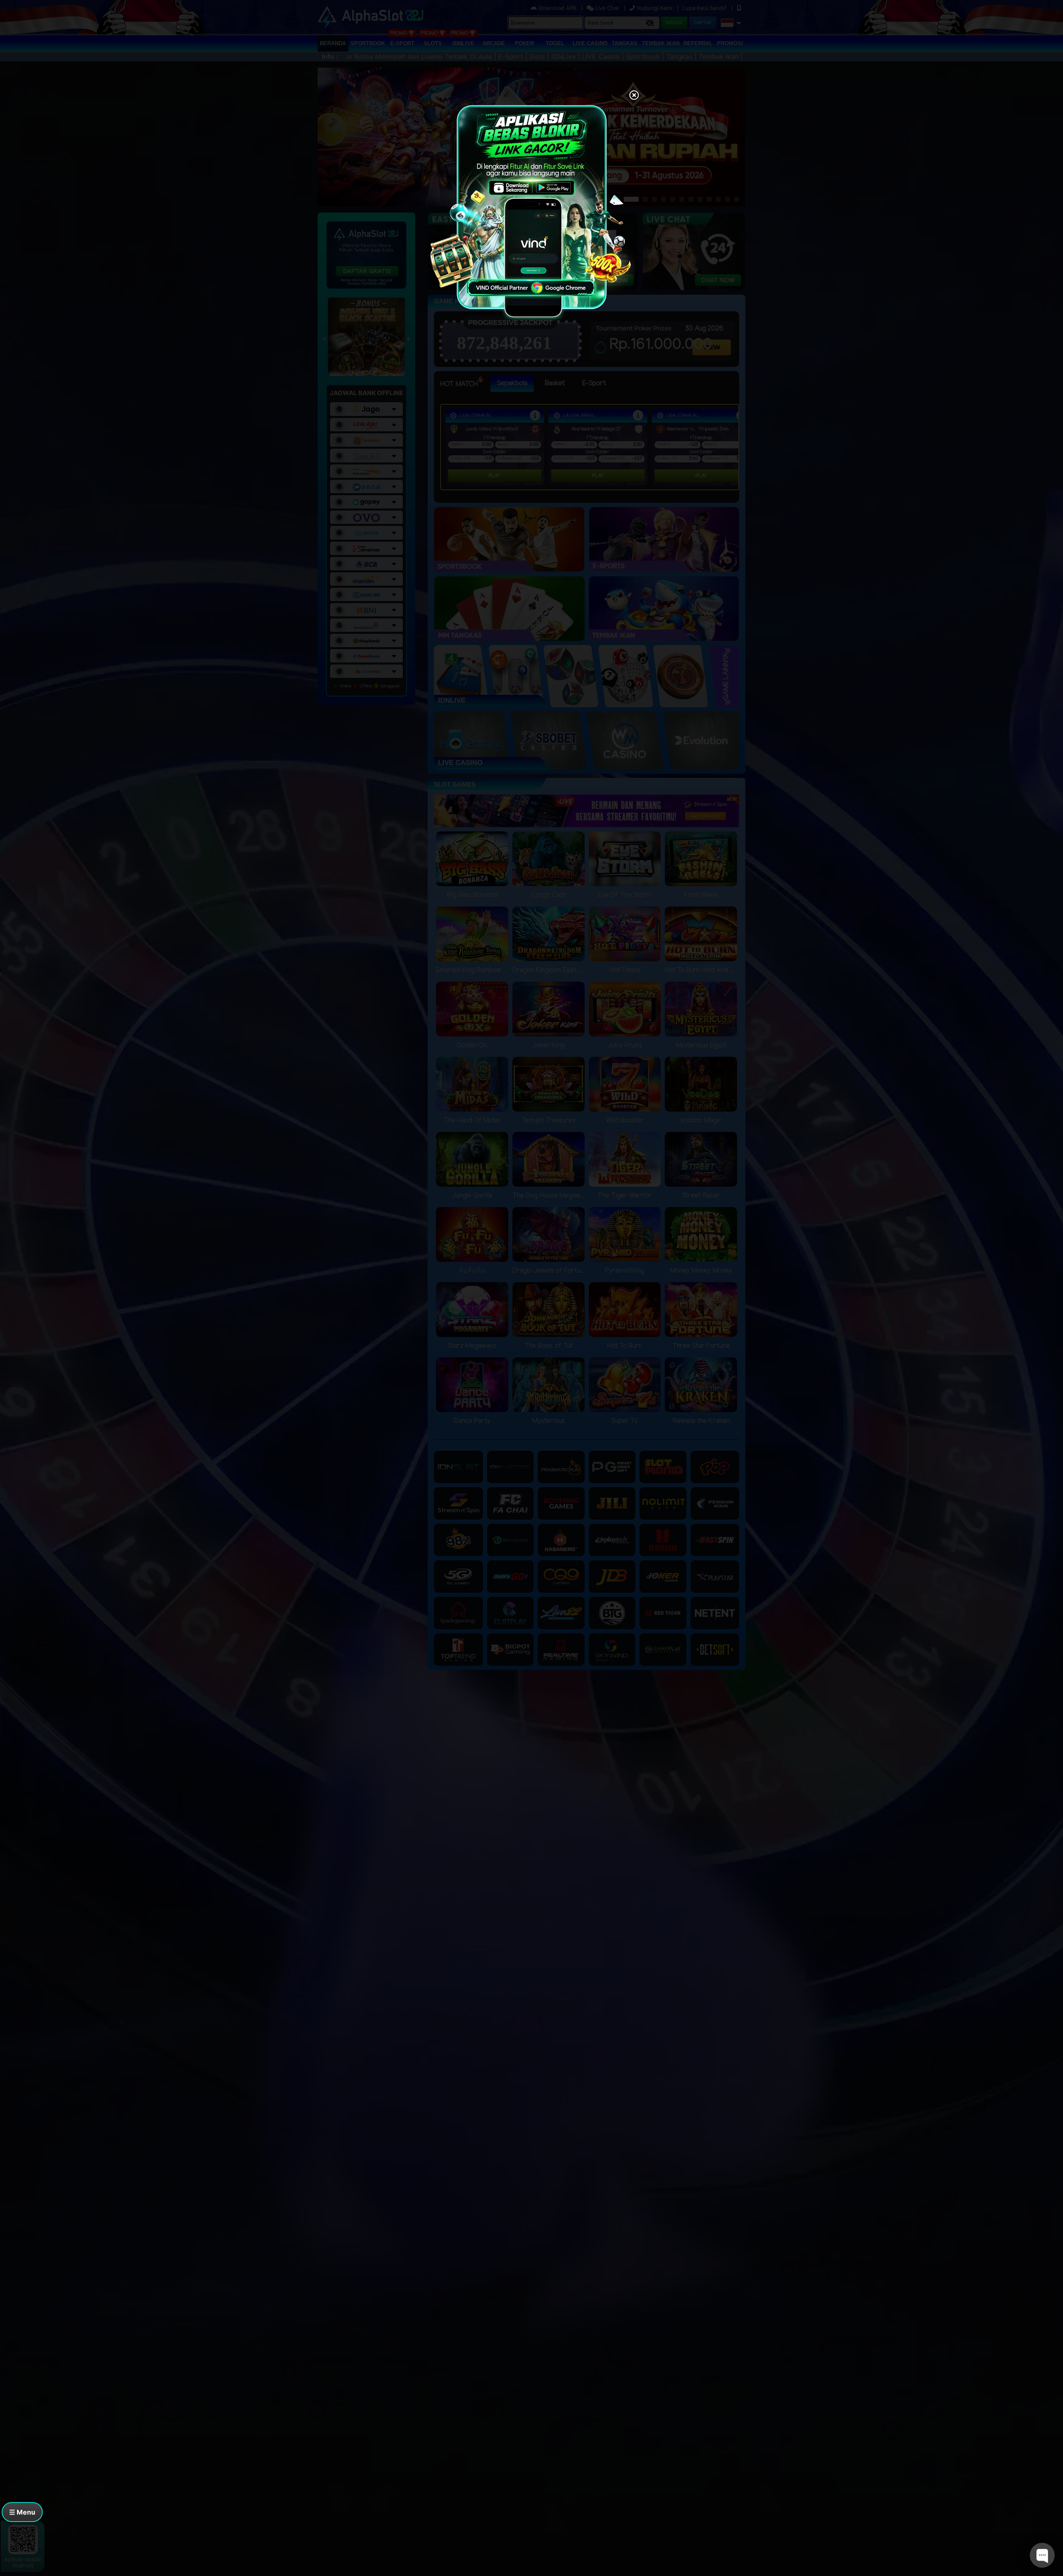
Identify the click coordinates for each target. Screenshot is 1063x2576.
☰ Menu (22, 2512)
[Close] (634, 96)
